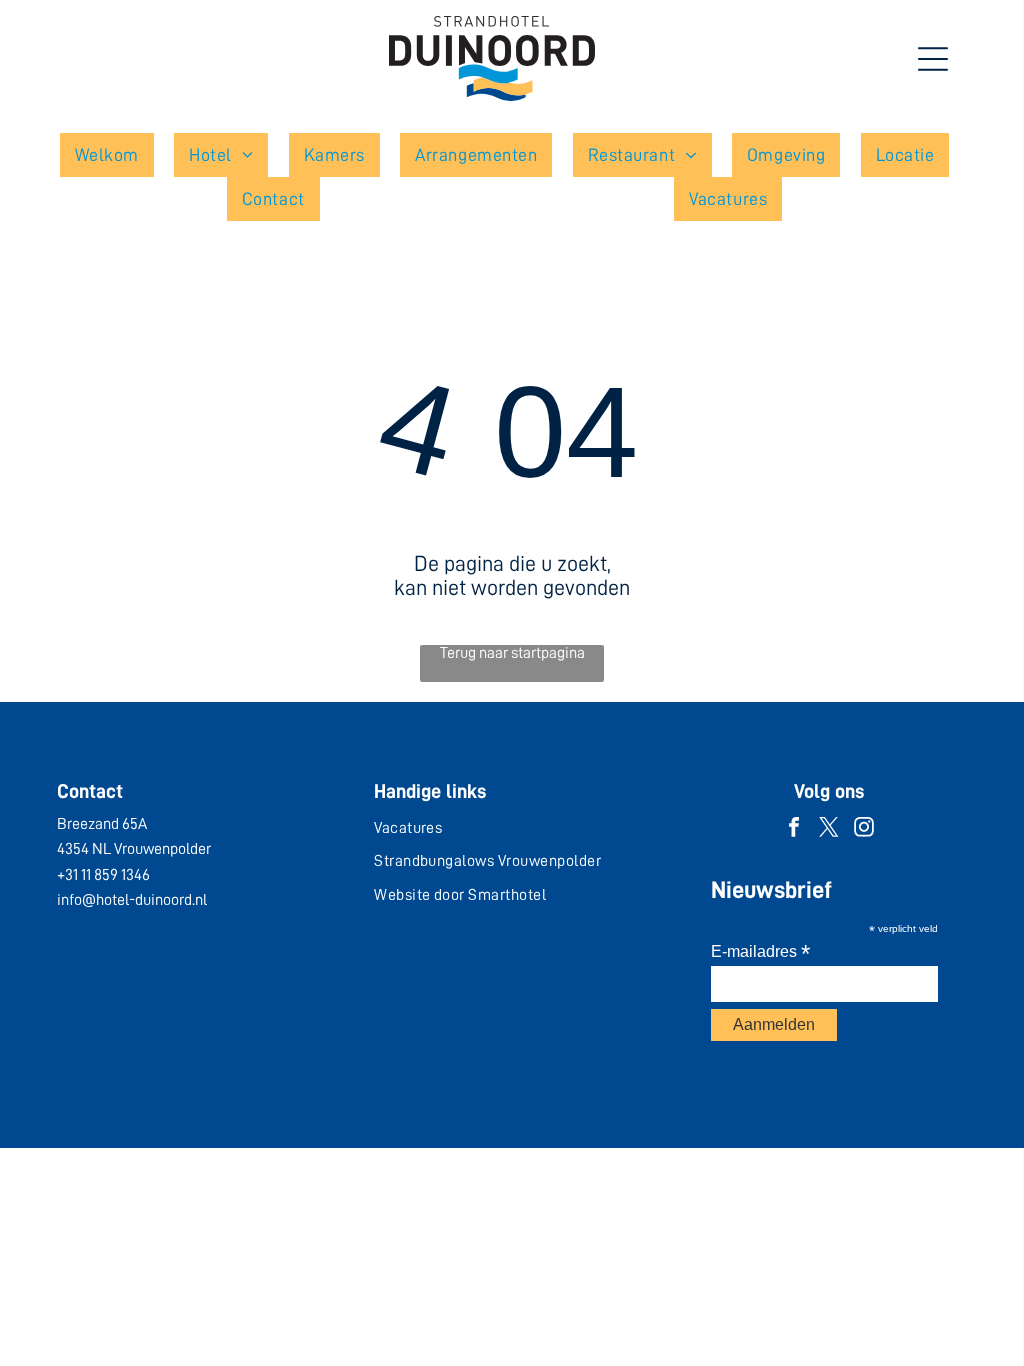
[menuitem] (114, 155)
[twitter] (829, 829)
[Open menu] (933, 59)
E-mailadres (760, 951)
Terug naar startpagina (512, 653)
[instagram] (864, 829)
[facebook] (794, 829)
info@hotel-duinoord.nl (132, 900)
